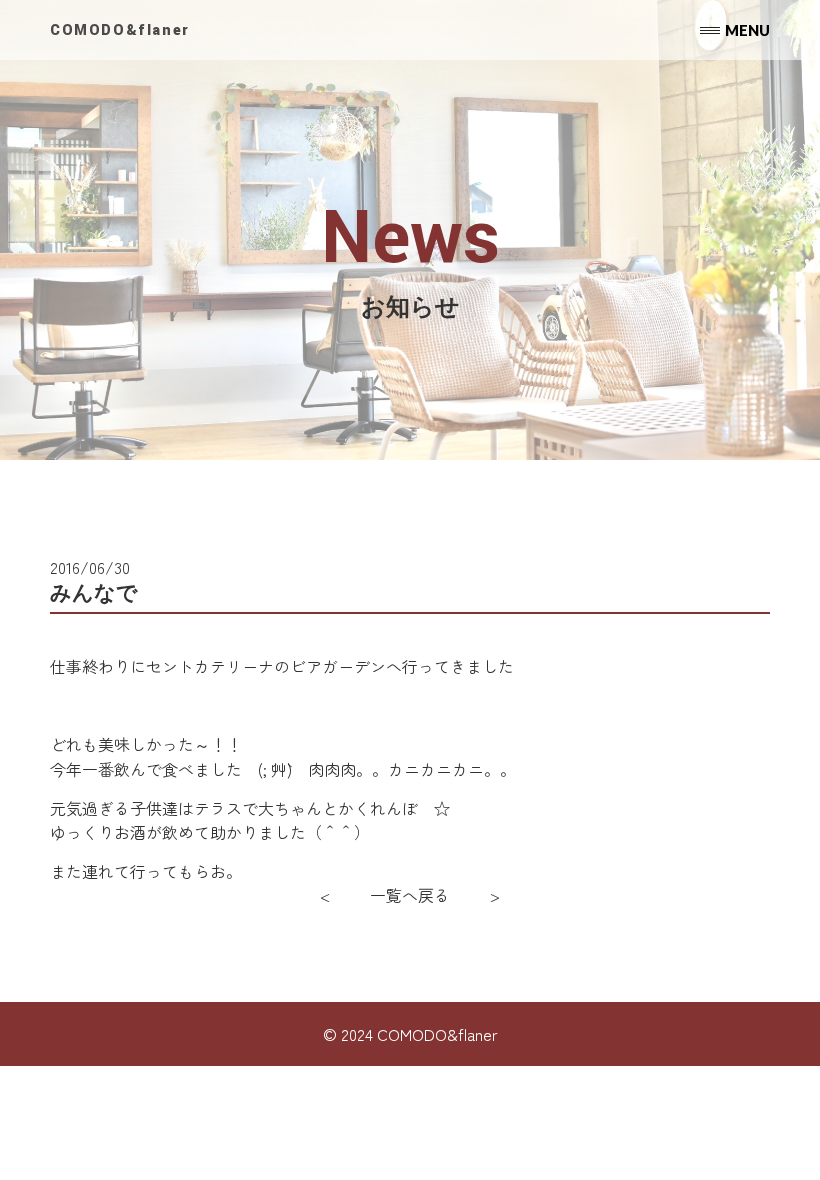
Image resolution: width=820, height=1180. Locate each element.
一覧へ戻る (410, 895)
